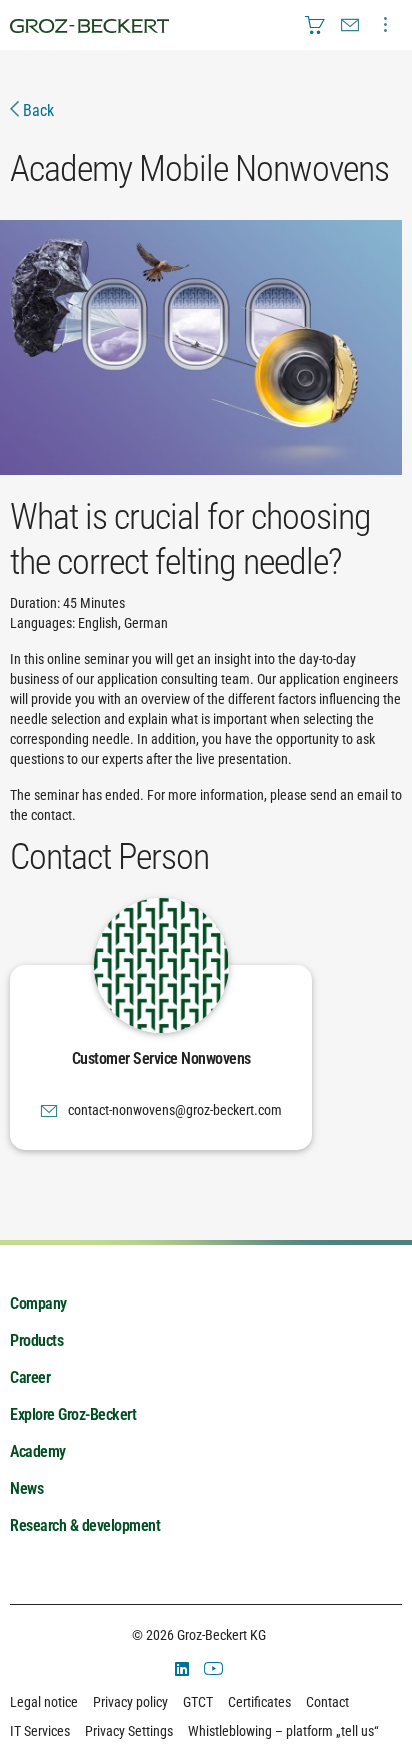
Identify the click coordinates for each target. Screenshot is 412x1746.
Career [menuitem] (30, 1377)
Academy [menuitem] (38, 1451)
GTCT (198, 1702)
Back (36, 110)
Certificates (259, 1702)
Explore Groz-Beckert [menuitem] (73, 1414)
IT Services (40, 1731)
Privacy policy (130, 1702)
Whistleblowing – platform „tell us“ (283, 1731)
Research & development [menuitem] (85, 1525)
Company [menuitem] (38, 1303)
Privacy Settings (129, 1731)
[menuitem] (315, 25)
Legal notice (44, 1702)
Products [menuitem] (36, 1340)
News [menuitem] (26, 1488)
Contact (327, 1702)
